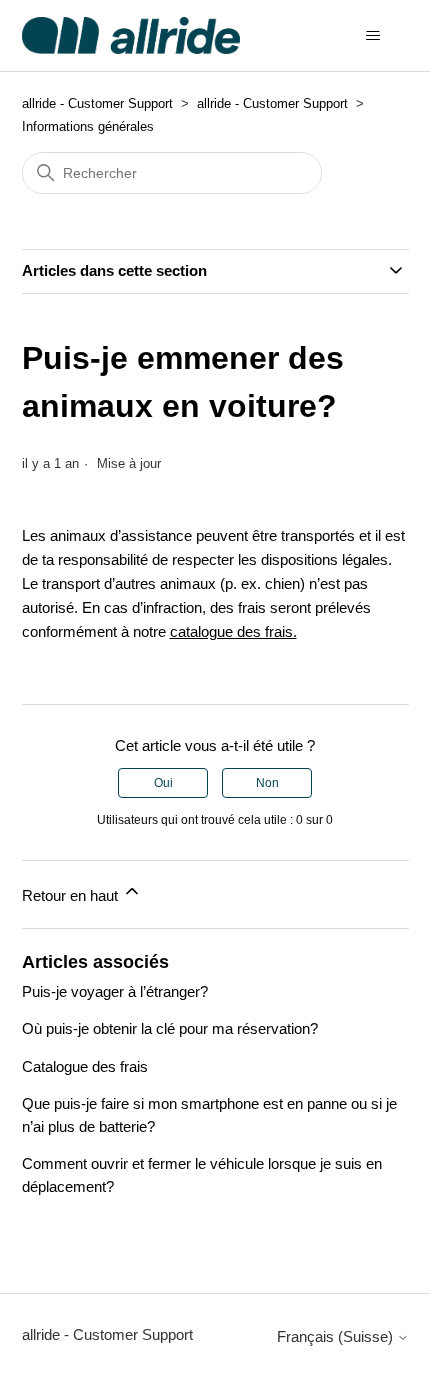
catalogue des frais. (233, 631)
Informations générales (88, 126)
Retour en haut (72, 895)
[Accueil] (131, 35)
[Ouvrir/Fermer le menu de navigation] (373, 36)
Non (267, 783)
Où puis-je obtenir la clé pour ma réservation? (170, 1028)
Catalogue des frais (85, 1066)
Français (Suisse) (337, 1336)
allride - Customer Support (97, 103)
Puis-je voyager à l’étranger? (115, 991)
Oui (163, 783)
